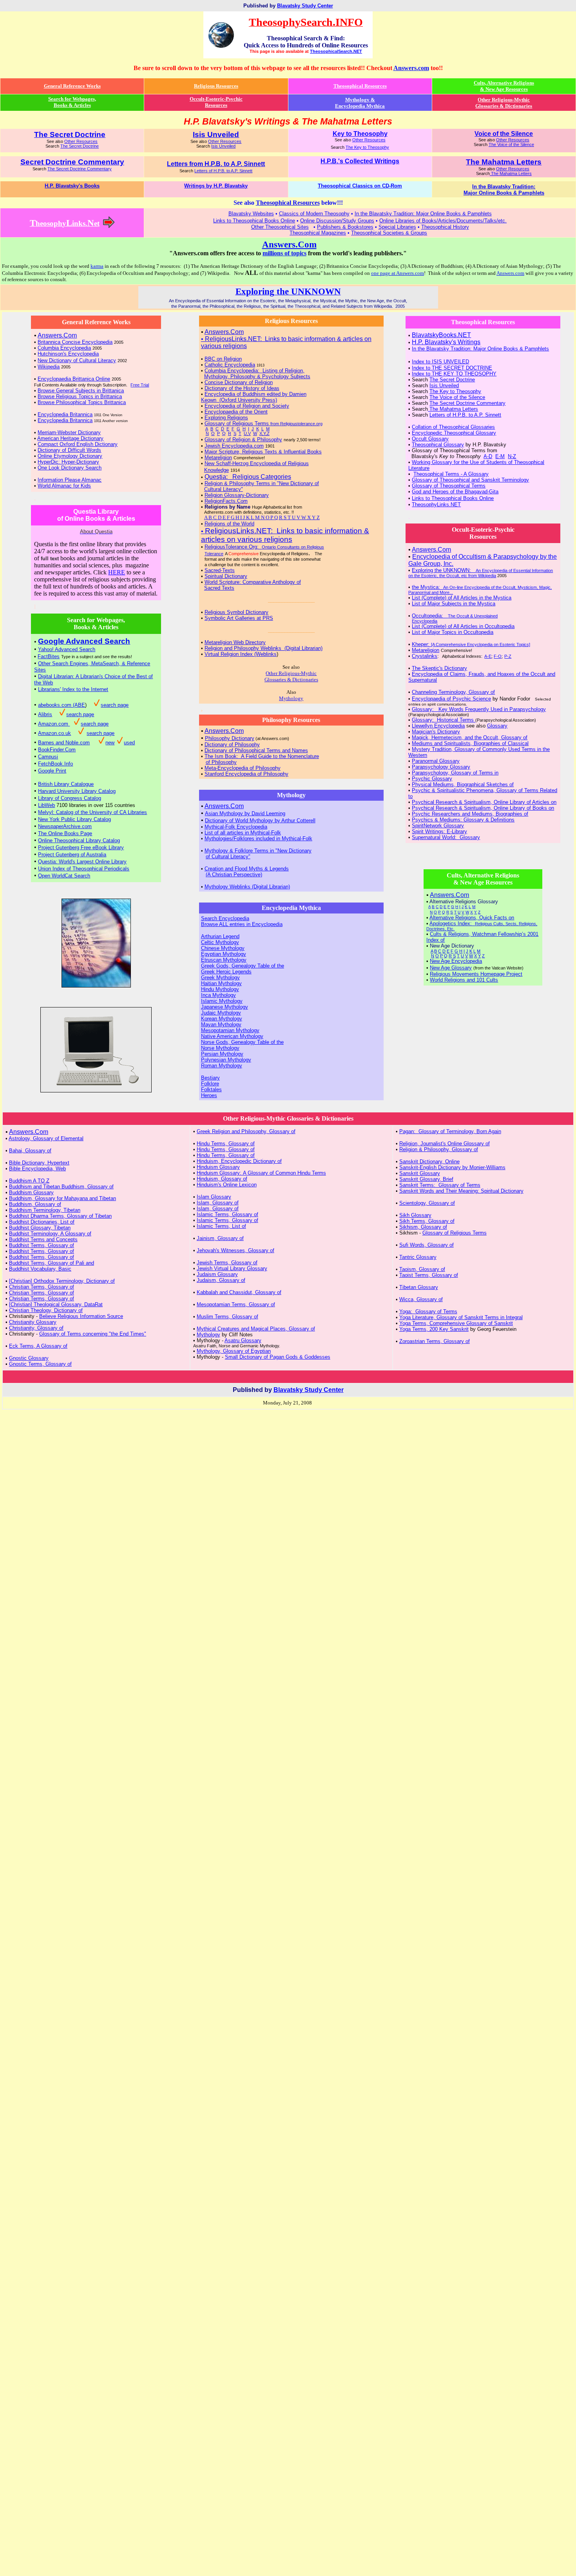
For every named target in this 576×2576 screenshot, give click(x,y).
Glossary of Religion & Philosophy (243, 440)
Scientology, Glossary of (427, 1203)
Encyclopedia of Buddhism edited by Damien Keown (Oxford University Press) (254, 397)
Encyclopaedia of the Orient (236, 412)
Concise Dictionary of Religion (239, 382)
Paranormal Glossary (436, 761)
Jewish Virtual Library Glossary (232, 1268)
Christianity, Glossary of (36, 1328)
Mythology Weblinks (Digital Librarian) (247, 887)
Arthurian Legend (220, 936)
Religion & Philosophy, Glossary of (439, 1149)
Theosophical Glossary (438, 445)
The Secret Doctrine (80, 146)
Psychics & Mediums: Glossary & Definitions (463, 820)
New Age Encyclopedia (456, 961)
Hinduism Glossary (218, 1167)
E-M (500, 456)
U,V (247, 433)
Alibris (45, 714)
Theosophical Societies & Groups (389, 233)
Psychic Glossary (432, 779)
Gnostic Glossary (29, 1358)
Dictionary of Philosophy (232, 745)
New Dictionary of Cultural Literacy (77, 360)
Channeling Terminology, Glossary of (453, 692)
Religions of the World (229, 524)
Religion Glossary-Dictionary (237, 495)
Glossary (497, 726)
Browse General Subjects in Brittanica (81, 391)
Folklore (210, 1084)
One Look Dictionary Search (70, 468)
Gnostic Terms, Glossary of (40, 1364)
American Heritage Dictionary (70, 438)
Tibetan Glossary (419, 1287)
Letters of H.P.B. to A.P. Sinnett (223, 171)
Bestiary (210, 1078)
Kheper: (471, 644)
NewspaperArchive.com (65, 826)
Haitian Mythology (221, 983)
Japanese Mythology (225, 1007)
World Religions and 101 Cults (464, 980)
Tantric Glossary (418, 1257)
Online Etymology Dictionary (70, 456)
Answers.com (411, 68)
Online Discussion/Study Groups (337, 221)
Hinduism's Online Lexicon (227, 1185)
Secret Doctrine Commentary (72, 162)
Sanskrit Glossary (420, 1173)
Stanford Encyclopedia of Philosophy (246, 774)
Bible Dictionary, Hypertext (39, 1163)
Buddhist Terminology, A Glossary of (50, 1234)
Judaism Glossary (217, 1274)
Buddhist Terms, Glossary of (42, 1245)
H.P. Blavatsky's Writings (446, 342)
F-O (498, 656)
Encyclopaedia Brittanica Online (74, 379)
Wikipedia (49, 367)
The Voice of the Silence (511, 144)
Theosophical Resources (360, 86)
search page (115, 705)
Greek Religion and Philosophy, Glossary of (246, 1131)
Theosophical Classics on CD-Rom (360, 186)
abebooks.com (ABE (62, 705)
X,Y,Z (264, 433)
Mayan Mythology (221, 1024)
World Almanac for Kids (64, 486)
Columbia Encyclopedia (64, 348)
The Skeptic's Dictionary (439, 668)
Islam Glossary (214, 1197)
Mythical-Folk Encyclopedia (236, 827)
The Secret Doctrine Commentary (80, 169)
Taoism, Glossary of (422, 1269)
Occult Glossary (430, 439)
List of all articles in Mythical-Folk (243, 833)
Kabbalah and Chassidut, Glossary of (239, 1292)
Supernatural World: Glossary (446, 837)
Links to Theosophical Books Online (453, 498)
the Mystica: (480, 589)
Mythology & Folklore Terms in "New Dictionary (258, 851)
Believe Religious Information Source (81, 1316)
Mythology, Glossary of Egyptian (234, 1351)
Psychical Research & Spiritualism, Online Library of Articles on (484, 802)
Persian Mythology (222, 1054)
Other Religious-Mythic (504, 100)
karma (97, 266)
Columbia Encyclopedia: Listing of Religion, (254, 371)
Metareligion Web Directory (235, 642)
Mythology (208, 1335)
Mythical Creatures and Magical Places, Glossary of (256, 1329)
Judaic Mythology (221, 1013)
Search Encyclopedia (225, 918)
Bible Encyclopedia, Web (37, 1169)
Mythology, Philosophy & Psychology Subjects (257, 376)
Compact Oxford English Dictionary (78, 444)
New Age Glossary (451, 968)
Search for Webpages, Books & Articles (72, 102)
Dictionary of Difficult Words (69, 450)
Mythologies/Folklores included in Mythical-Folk (258, 839)
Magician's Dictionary (436, 732)
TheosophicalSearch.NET (336, 51)
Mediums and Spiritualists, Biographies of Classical (470, 743)
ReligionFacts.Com (226, 501)
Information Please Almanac (70, 480)
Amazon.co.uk (54, 733)
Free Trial (140, 385)
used (129, 743)
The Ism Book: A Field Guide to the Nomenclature (262, 756)
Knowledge (216, 470)
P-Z (508, 656)
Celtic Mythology (220, 942)
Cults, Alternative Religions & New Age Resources (504, 86)
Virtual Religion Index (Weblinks (241, 654)
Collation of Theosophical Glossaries (453, 427)
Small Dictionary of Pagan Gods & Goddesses (278, 1357)
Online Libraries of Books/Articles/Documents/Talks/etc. (443, 221)
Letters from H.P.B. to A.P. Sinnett (216, 164)
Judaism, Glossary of (221, 1280)
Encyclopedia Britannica (65, 414)
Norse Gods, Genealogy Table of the (242, 1042)
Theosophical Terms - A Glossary (451, 474)
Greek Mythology (220, 978)
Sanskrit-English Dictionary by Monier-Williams (452, 1167)
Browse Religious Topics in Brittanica (80, 396)
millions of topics (284, 253)
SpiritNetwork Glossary (438, 826)
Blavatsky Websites (251, 214)
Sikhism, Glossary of (423, 1227)
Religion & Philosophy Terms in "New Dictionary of (262, 483)
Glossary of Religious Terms (264, 423)
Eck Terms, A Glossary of (38, 1346)
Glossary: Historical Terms (444, 720)
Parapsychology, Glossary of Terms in (455, 773)
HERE (117, 572)
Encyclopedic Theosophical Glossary (454, 433)
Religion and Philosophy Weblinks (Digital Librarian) (264, 648)
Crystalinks (425, 656)
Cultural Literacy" (224, 489)
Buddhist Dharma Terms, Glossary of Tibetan (60, 1216)
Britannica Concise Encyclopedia (75, 342)
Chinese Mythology (223, 948)
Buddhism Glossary (31, 1192)
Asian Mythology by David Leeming (245, 813)
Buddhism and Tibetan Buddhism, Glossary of (61, 1187)
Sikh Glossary (415, 1215)
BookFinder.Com (57, 750)
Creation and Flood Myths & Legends (247, 869)
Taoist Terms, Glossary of (429, 1275)
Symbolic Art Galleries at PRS (239, 618)
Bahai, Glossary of (30, 1151)
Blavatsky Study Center (305, 6)
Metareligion (218, 458)
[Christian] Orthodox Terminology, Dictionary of (62, 1281)
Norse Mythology (220, 1048)
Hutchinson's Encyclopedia (68, 354)
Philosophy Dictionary (230, 738)
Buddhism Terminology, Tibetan (45, 1210)
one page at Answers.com (398, 273)
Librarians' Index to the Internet (73, 689)
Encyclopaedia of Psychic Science (451, 699)
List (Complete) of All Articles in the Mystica (462, 598)
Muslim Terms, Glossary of (227, 1317)
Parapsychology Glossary (441, 767)
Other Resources (81, 141)
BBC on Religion (223, 359)
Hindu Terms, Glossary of (226, 1144)
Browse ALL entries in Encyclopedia (242, 924)
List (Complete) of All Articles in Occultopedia (463, 626)
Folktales (211, 1089)
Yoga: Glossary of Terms (428, 1311)
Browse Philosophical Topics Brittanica (82, 402)
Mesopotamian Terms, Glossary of (236, 1304)
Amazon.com (54, 724)
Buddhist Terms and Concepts (43, 1239)
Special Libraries (397, 227)
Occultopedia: (455, 616)
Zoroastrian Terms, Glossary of (435, 1341)
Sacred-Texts (220, 570)
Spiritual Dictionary (226, 576)
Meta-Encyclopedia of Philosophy (243, 768)
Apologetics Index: (482, 926)
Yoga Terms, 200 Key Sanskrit (434, 1329)
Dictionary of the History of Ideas (242, 388)
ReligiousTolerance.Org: (264, 547)
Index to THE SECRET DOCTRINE (452, 368)
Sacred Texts (219, 588)
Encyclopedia (425, 621)
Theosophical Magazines (318, 233)
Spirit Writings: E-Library (439, 831)
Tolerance (214, 554)
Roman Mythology (222, 1066)
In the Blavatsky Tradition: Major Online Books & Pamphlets (423, 214)
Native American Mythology (232, 1036)
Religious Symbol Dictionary (236, 612)
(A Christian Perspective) (234, 875)
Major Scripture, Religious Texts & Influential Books (263, 452)
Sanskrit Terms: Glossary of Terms (440, 1185)
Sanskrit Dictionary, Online (429, 1162)
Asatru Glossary (243, 1340)
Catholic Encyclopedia (230, 365)
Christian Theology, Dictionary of (46, 1310)
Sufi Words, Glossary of (427, 1245)
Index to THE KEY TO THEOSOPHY (454, 374)
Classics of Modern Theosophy (314, 214)
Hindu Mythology (220, 989)
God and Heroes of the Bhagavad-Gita (455, 492)
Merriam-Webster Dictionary (69, 432)
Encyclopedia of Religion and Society (247, 406)
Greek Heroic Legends (226, 972)
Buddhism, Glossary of (35, 1204)
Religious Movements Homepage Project (476, 974)
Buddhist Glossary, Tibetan (40, 1228)
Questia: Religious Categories (248, 477)
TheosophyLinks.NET (436, 505)
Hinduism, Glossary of (222, 1179)
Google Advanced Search (84, 641)
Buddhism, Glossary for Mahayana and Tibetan (62, 1198)
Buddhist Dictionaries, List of (42, 1222)
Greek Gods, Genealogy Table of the (243, 966)
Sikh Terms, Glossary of (427, 1221)
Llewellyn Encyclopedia (438, 726)
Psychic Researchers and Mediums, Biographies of (470, 814)
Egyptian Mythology (224, 954)
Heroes (209, 1095)
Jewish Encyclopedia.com (234, 446)
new (110, 743)
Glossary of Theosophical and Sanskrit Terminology (470, 480)
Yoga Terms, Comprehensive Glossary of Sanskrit (456, 1323)
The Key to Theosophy (367, 147)
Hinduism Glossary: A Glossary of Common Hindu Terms (261, 1173)
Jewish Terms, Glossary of (227, 1263)
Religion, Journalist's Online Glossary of (445, 1144)
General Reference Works (72, 86)
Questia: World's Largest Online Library (82, 862)
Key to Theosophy (360, 134)
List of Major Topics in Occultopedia (453, 632)
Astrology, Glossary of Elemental (46, 1138)
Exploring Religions (226, 418)
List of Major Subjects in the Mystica (454, 604)
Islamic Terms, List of (221, 1226)
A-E (488, 656)
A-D (488, 456)
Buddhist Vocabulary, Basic (40, 1269)
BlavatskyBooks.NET (441, 335)
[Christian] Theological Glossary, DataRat (56, 1304)
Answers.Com (289, 244)
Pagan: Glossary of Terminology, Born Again (450, 1131)
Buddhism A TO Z (29, 1181)
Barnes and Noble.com (64, 743)
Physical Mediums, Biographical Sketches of (463, 784)
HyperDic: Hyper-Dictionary (68, 462)
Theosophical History (445, 227)
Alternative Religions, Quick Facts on (472, 918)
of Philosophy (221, 762)
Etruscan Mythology (224, 960)
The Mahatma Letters (511, 173)
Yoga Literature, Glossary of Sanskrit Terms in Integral (461, 1317)
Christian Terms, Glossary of (42, 1287)
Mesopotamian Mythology (230, 1030)
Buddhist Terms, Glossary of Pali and (52, 1263)
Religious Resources (216, 86)
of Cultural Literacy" (228, 857)
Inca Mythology (218, 995)
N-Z (512, 456)
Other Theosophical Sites (280, 227)
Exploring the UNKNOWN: (481, 573)
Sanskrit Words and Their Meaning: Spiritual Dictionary (461, 1191)
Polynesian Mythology (226, 1060)
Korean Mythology (222, 1019)
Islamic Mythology (222, 1001)
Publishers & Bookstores (345, 227)
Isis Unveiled (223, 146)
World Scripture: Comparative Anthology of (253, 582)
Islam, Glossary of (218, 1203)
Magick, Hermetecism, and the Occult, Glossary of (470, 737)
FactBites (49, 656)
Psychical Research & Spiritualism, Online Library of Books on (483, 808)
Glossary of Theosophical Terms (449, 486)
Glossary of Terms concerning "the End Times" (93, 1334)
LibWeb (46, 805)
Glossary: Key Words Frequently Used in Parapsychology (479, 709)
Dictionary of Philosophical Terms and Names (256, 750)
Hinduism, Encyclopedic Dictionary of (239, 1161)
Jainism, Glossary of (220, 1238)
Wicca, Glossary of (421, 1299)
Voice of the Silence (504, 134)
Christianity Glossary (33, 1322)
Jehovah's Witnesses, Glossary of (235, 1250)
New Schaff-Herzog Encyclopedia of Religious (257, 463)
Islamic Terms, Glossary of (227, 1214)
